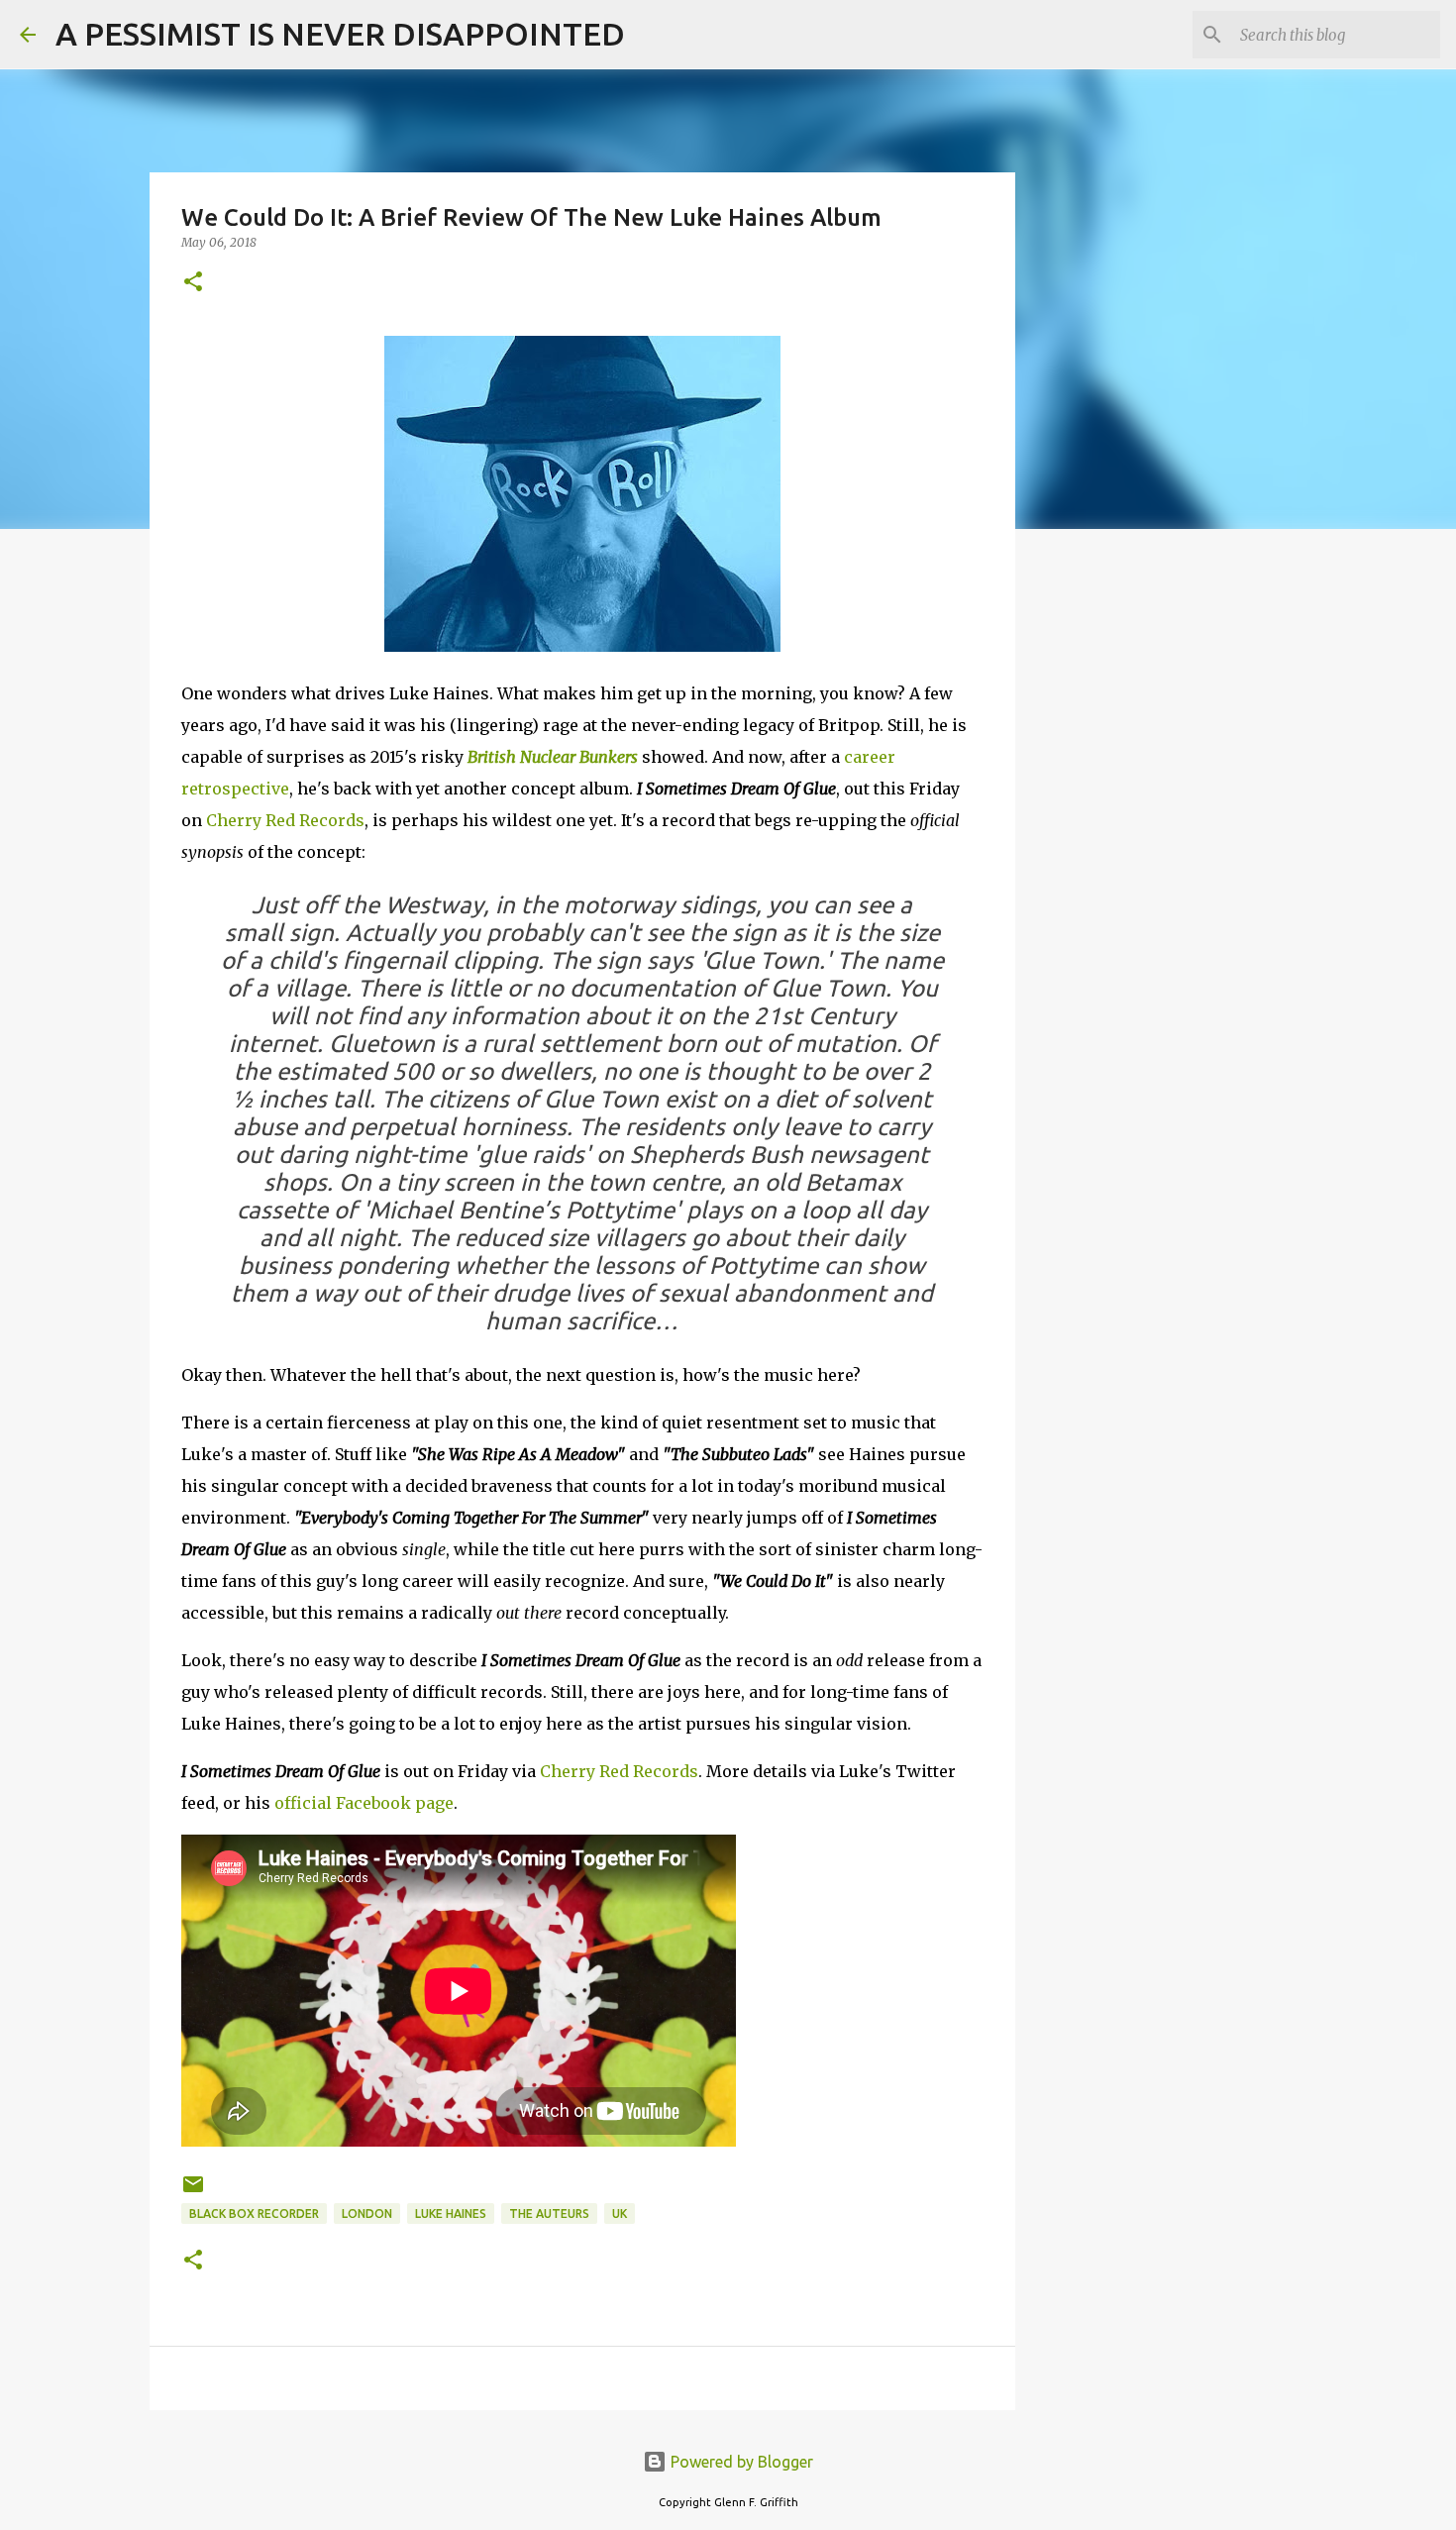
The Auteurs (549, 2214)
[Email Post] (193, 2192)
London (367, 2214)
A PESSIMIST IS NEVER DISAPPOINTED (340, 34)
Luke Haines (451, 2214)
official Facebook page (364, 1803)
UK (620, 2214)
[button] (193, 283)
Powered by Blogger (740, 2462)
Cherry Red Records (285, 820)
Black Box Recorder (254, 2214)
